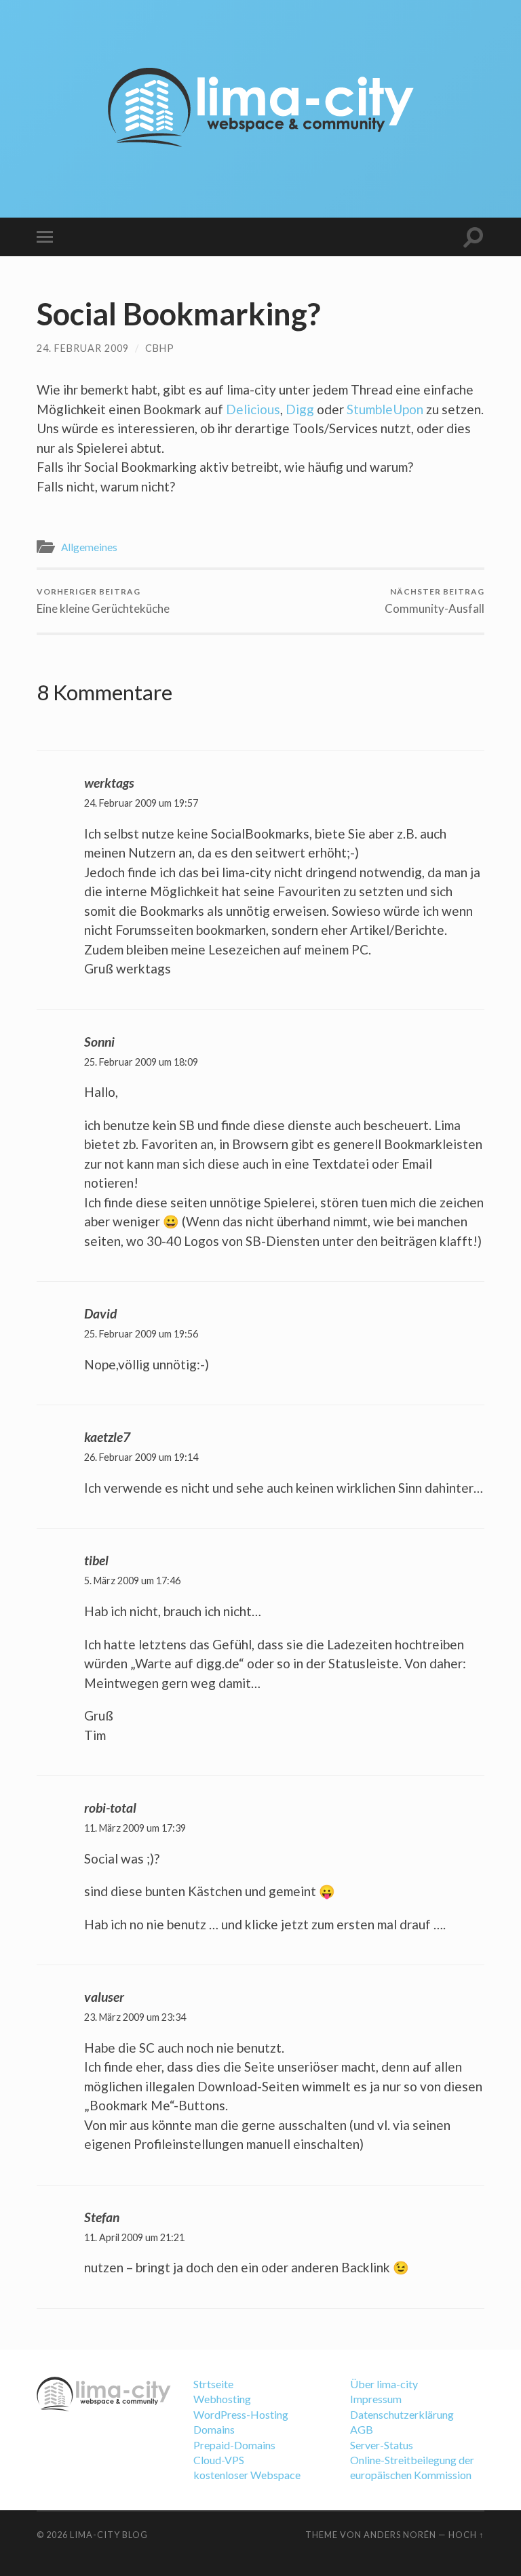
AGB (362, 2429)
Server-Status (382, 2445)
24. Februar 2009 (83, 348)
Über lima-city (384, 2384)
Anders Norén (400, 2535)
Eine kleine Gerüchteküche (103, 601)
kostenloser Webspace (247, 2475)
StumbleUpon (385, 409)
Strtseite (213, 2384)
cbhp (160, 348)
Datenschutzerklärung (402, 2414)
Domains (214, 2429)
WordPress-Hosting (241, 2414)
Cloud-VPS (219, 2460)
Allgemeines (89, 547)
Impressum (376, 2399)
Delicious (253, 409)
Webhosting (222, 2399)
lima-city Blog (109, 2535)
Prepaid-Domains (234, 2445)
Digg (300, 409)
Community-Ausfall (435, 601)
